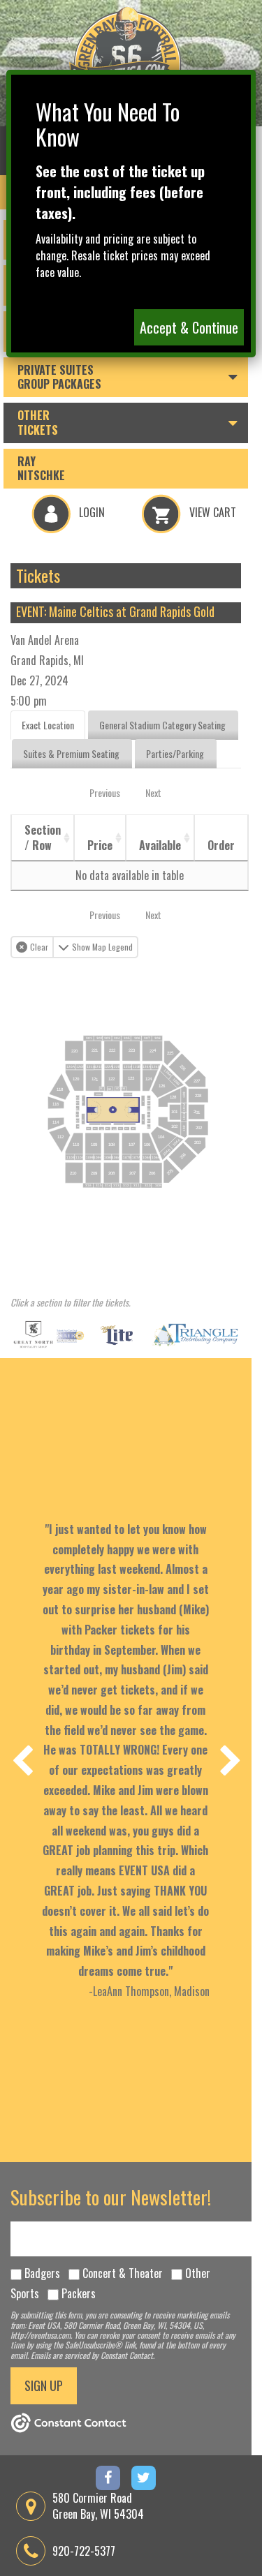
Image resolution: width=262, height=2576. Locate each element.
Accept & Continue (189, 327)
